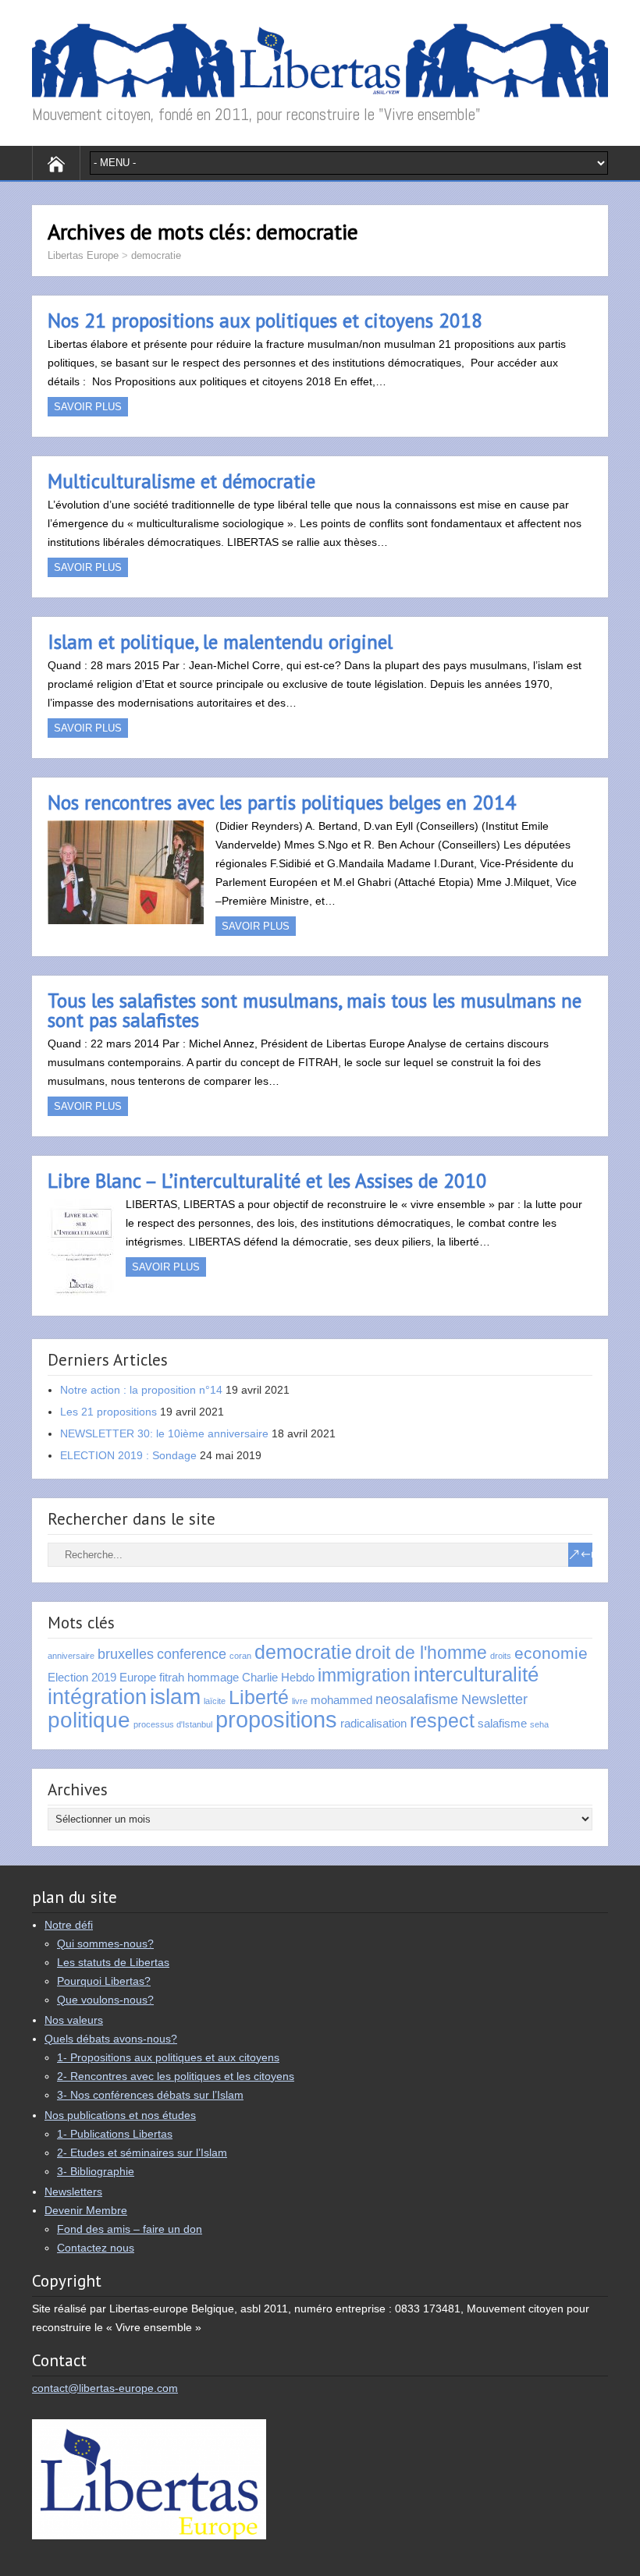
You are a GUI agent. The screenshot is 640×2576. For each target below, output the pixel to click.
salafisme (502, 1723)
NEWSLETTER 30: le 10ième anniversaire (164, 1433)
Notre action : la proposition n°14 (141, 1390)
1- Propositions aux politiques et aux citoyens (168, 2057)
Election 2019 (82, 1677)
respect (442, 1721)
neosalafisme (417, 1699)
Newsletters (73, 2192)
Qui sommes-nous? (105, 1944)
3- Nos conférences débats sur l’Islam (150, 2095)
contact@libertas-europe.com (105, 2388)
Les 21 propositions (108, 1412)
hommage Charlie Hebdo (251, 1677)
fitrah (172, 1677)
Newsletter (494, 1699)
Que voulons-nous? (105, 2000)
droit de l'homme (421, 1653)
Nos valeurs (74, 2020)
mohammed (341, 1700)
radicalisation (373, 1723)
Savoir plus (88, 407)
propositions (276, 1719)
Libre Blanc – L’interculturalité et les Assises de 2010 (267, 1181)
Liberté (259, 1697)
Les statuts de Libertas (113, 1962)
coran (240, 1656)
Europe (138, 1677)
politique (89, 1720)
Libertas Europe (83, 255)
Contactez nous (96, 2248)
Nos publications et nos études (120, 2115)
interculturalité (476, 1674)
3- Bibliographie (96, 2171)
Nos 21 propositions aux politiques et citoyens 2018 (265, 321)
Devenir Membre (86, 2210)
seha (539, 1724)
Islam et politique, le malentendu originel (220, 642)
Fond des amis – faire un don (130, 2229)
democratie (156, 255)
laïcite (215, 1701)
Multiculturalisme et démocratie (181, 481)
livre (300, 1701)
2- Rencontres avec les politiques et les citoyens (176, 2076)
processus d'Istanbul (173, 1724)
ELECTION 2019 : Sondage (128, 1455)
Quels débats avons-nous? (111, 2039)
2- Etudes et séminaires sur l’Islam (142, 2153)
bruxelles (126, 1654)
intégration (97, 1697)
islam (175, 1696)
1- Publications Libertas (115, 2134)
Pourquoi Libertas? (104, 1981)
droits (501, 1656)
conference (192, 1654)
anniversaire (71, 1656)
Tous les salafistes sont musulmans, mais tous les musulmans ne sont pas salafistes (315, 1010)
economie (551, 1653)
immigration (364, 1675)
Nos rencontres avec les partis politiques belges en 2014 (282, 803)
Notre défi (69, 1925)
